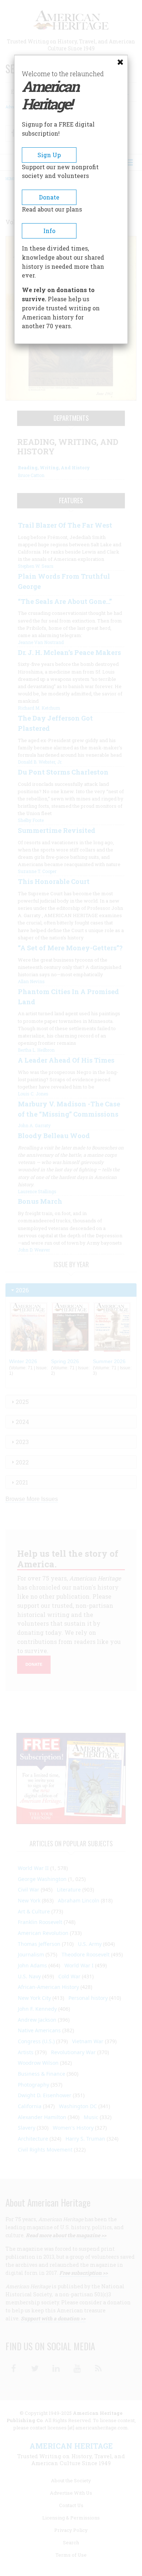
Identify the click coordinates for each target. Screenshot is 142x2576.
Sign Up (49, 155)
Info (49, 231)
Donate (49, 197)
